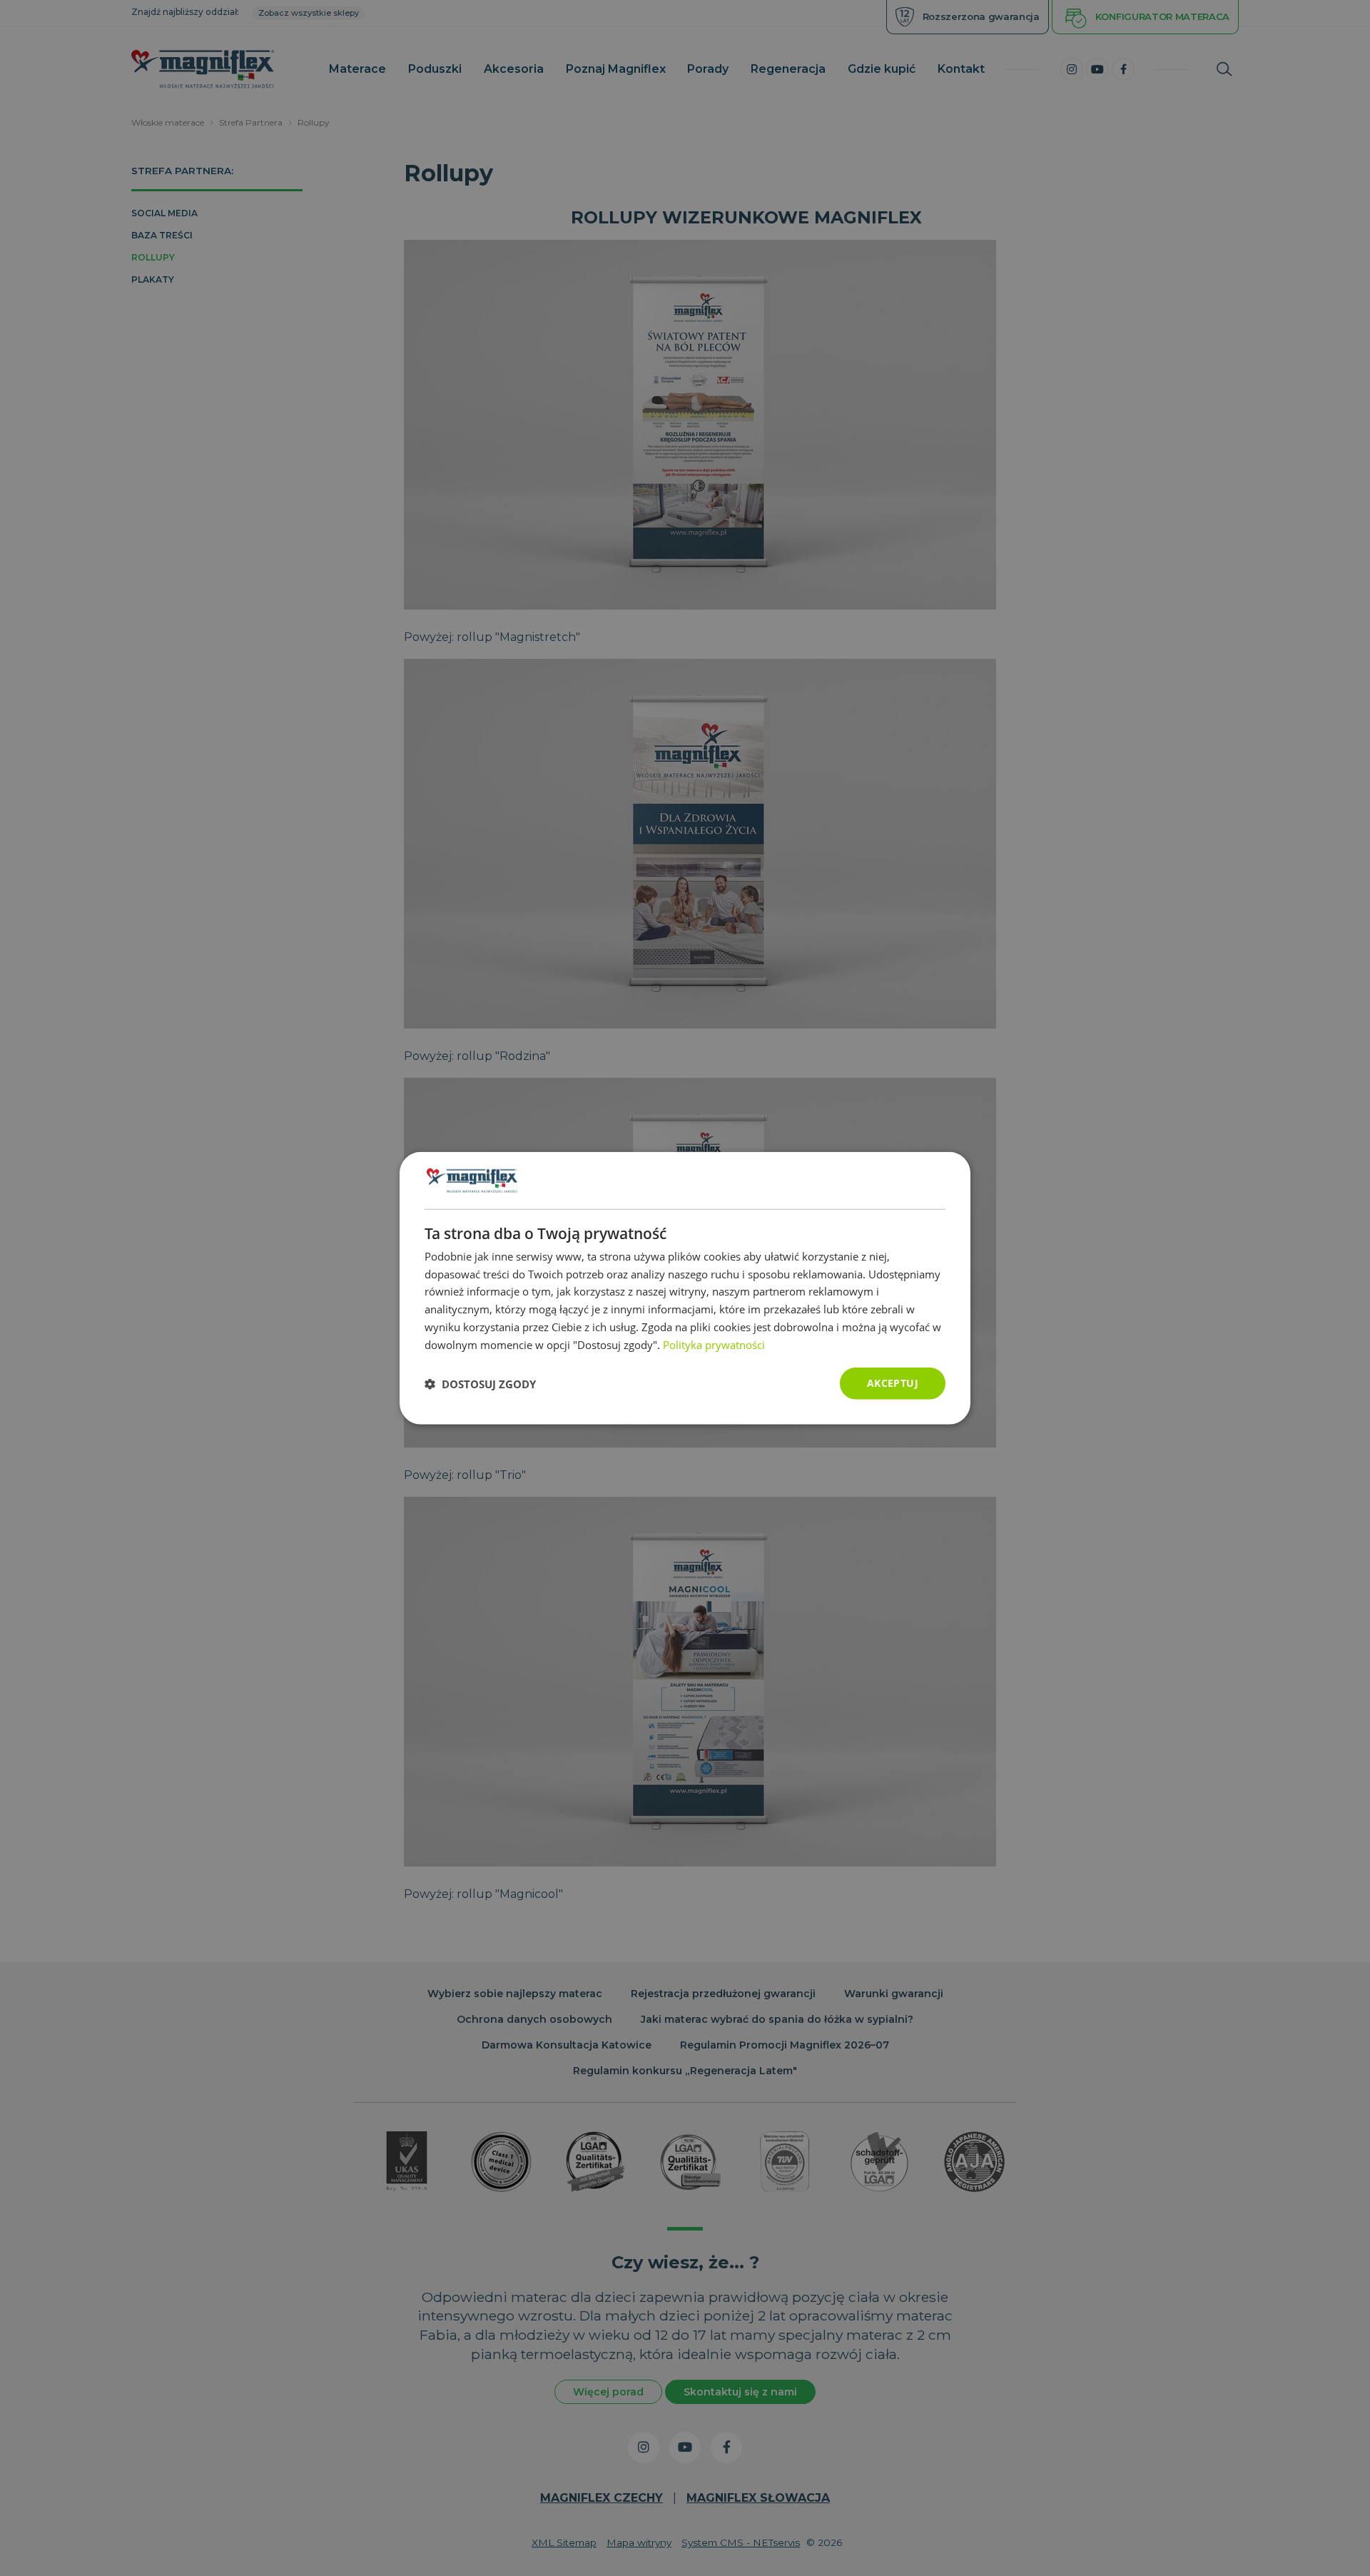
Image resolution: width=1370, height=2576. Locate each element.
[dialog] (685, 1288)
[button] (480, 1383)
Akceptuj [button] (893, 1383)
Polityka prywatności (714, 1344)
